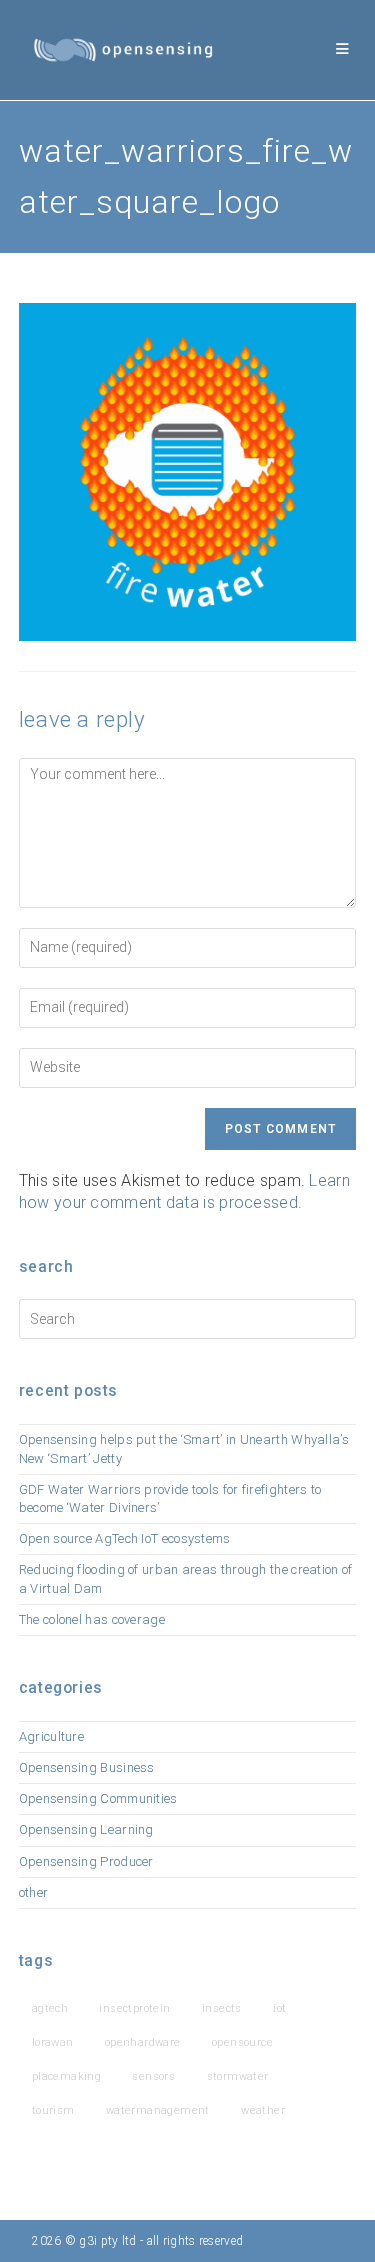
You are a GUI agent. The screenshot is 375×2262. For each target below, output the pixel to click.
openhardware (143, 2042)
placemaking (66, 2076)
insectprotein (134, 2008)
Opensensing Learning (86, 1829)
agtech (50, 2008)
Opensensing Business (87, 1767)
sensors (153, 2076)
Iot (279, 2008)
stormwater (238, 2076)
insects (222, 2008)
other (34, 1892)
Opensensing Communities (98, 1798)
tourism (53, 2110)
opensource (242, 2042)
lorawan (53, 2042)
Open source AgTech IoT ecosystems (125, 1538)
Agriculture (51, 1736)
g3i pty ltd (107, 2241)
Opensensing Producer (86, 1861)
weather (263, 2110)
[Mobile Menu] (343, 49)
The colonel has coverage (92, 1619)
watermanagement (158, 2110)
